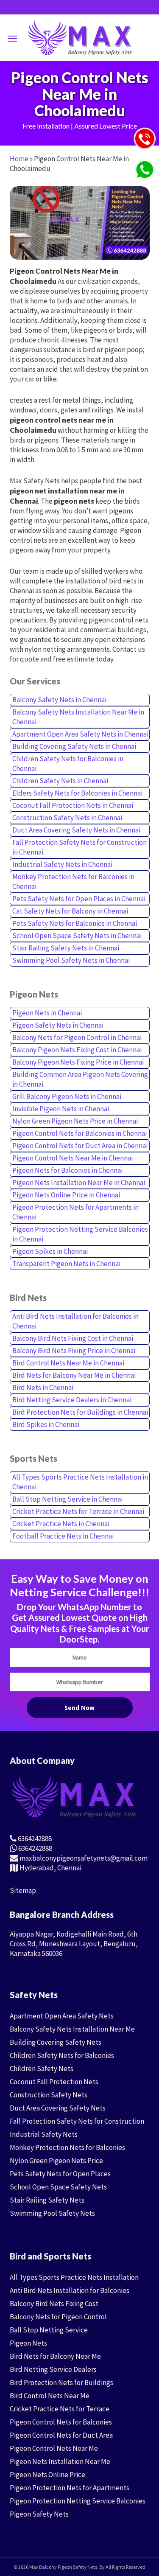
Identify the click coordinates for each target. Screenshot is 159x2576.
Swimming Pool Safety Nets (52, 2213)
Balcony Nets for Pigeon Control (58, 2317)
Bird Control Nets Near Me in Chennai (68, 1363)
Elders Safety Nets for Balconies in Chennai (77, 793)
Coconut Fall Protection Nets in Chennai (73, 805)
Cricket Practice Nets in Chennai (61, 1524)
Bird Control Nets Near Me (50, 2396)
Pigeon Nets (28, 2343)
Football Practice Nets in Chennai (63, 1536)
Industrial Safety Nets (44, 2134)
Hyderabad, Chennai (50, 1868)
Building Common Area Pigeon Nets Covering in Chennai (80, 1079)
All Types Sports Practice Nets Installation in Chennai (80, 1482)
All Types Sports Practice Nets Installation (74, 2277)
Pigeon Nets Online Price (47, 2475)
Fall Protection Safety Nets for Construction (77, 2121)
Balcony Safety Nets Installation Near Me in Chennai (78, 717)
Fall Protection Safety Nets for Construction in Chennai (79, 847)
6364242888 (34, 1839)
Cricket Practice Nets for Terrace (60, 2409)
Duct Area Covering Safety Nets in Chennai (76, 830)
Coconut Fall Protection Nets (54, 2082)
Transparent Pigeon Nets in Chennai (66, 1264)
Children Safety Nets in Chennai (60, 781)
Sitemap (23, 1890)
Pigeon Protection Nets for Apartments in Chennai (75, 1212)
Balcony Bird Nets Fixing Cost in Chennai (73, 1338)
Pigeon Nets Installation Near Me (60, 2461)
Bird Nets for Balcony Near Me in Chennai (74, 1375)
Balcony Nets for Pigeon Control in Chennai (77, 1037)
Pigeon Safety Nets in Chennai (58, 1025)
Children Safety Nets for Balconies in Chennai (68, 764)
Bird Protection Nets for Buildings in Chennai (80, 1412)
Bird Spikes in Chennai (46, 1424)
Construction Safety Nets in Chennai (67, 818)
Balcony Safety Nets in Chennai (59, 700)
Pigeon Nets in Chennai (47, 1013)
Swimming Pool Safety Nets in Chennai (71, 960)
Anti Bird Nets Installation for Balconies (70, 2290)
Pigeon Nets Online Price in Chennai (66, 1195)
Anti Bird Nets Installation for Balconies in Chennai (75, 1321)
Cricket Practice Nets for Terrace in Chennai (78, 1511)
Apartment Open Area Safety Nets (62, 2016)
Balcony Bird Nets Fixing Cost (54, 2304)
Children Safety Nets (42, 2069)
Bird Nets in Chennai (43, 1388)
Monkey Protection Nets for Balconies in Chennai (73, 882)
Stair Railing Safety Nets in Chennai (66, 948)
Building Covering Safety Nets (56, 2042)
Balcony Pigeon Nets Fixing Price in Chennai (78, 1062)
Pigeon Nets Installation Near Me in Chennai (79, 1183)
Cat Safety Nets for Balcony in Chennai (70, 911)
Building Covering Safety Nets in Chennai (74, 746)
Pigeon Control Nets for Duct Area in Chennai (80, 1146)
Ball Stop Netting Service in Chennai (67, 1499)
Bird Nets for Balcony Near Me (55, 2356)
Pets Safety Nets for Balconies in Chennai (75, 923)
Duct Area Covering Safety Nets (58, 2108)
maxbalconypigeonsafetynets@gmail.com (83, 1858)
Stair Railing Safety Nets (47, 2200)
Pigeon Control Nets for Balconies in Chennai (79, 1133)
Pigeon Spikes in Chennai (50, 1251)
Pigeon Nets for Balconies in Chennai (67, 1170)
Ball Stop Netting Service (49, 2330)
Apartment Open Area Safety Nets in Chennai (80, 734)
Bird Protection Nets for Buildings (61, 2383)
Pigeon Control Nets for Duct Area (61, 2435)
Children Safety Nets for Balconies (62, 2055)
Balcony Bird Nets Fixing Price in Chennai (74, 1351)
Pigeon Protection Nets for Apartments (70, 2488)
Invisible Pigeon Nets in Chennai (61, 1109)
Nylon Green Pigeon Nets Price (56, 2161)
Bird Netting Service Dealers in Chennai (72, 1400)
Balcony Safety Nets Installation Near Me (72, 2029)
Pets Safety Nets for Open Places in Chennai (79, 899)
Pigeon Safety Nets (39, 2514)
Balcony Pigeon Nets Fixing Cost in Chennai (77, 1050)
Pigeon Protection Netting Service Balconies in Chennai (80, 1234)
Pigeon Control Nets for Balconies (61, 2422)
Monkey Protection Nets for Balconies (67, 2147)
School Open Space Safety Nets (58, 2187)
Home (19, 159)
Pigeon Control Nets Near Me (54, 2448)
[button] (12, 38)
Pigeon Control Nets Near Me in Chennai (73, 1158)
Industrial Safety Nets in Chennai (62, 864)
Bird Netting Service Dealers (53, 2369)
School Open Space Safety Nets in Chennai (77, 936)
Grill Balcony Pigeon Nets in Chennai (67, 1096)
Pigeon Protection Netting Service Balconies (78, 2501)
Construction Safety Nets (49, 2095)
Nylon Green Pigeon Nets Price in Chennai (75, 1121)
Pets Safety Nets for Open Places (60, 2174)
